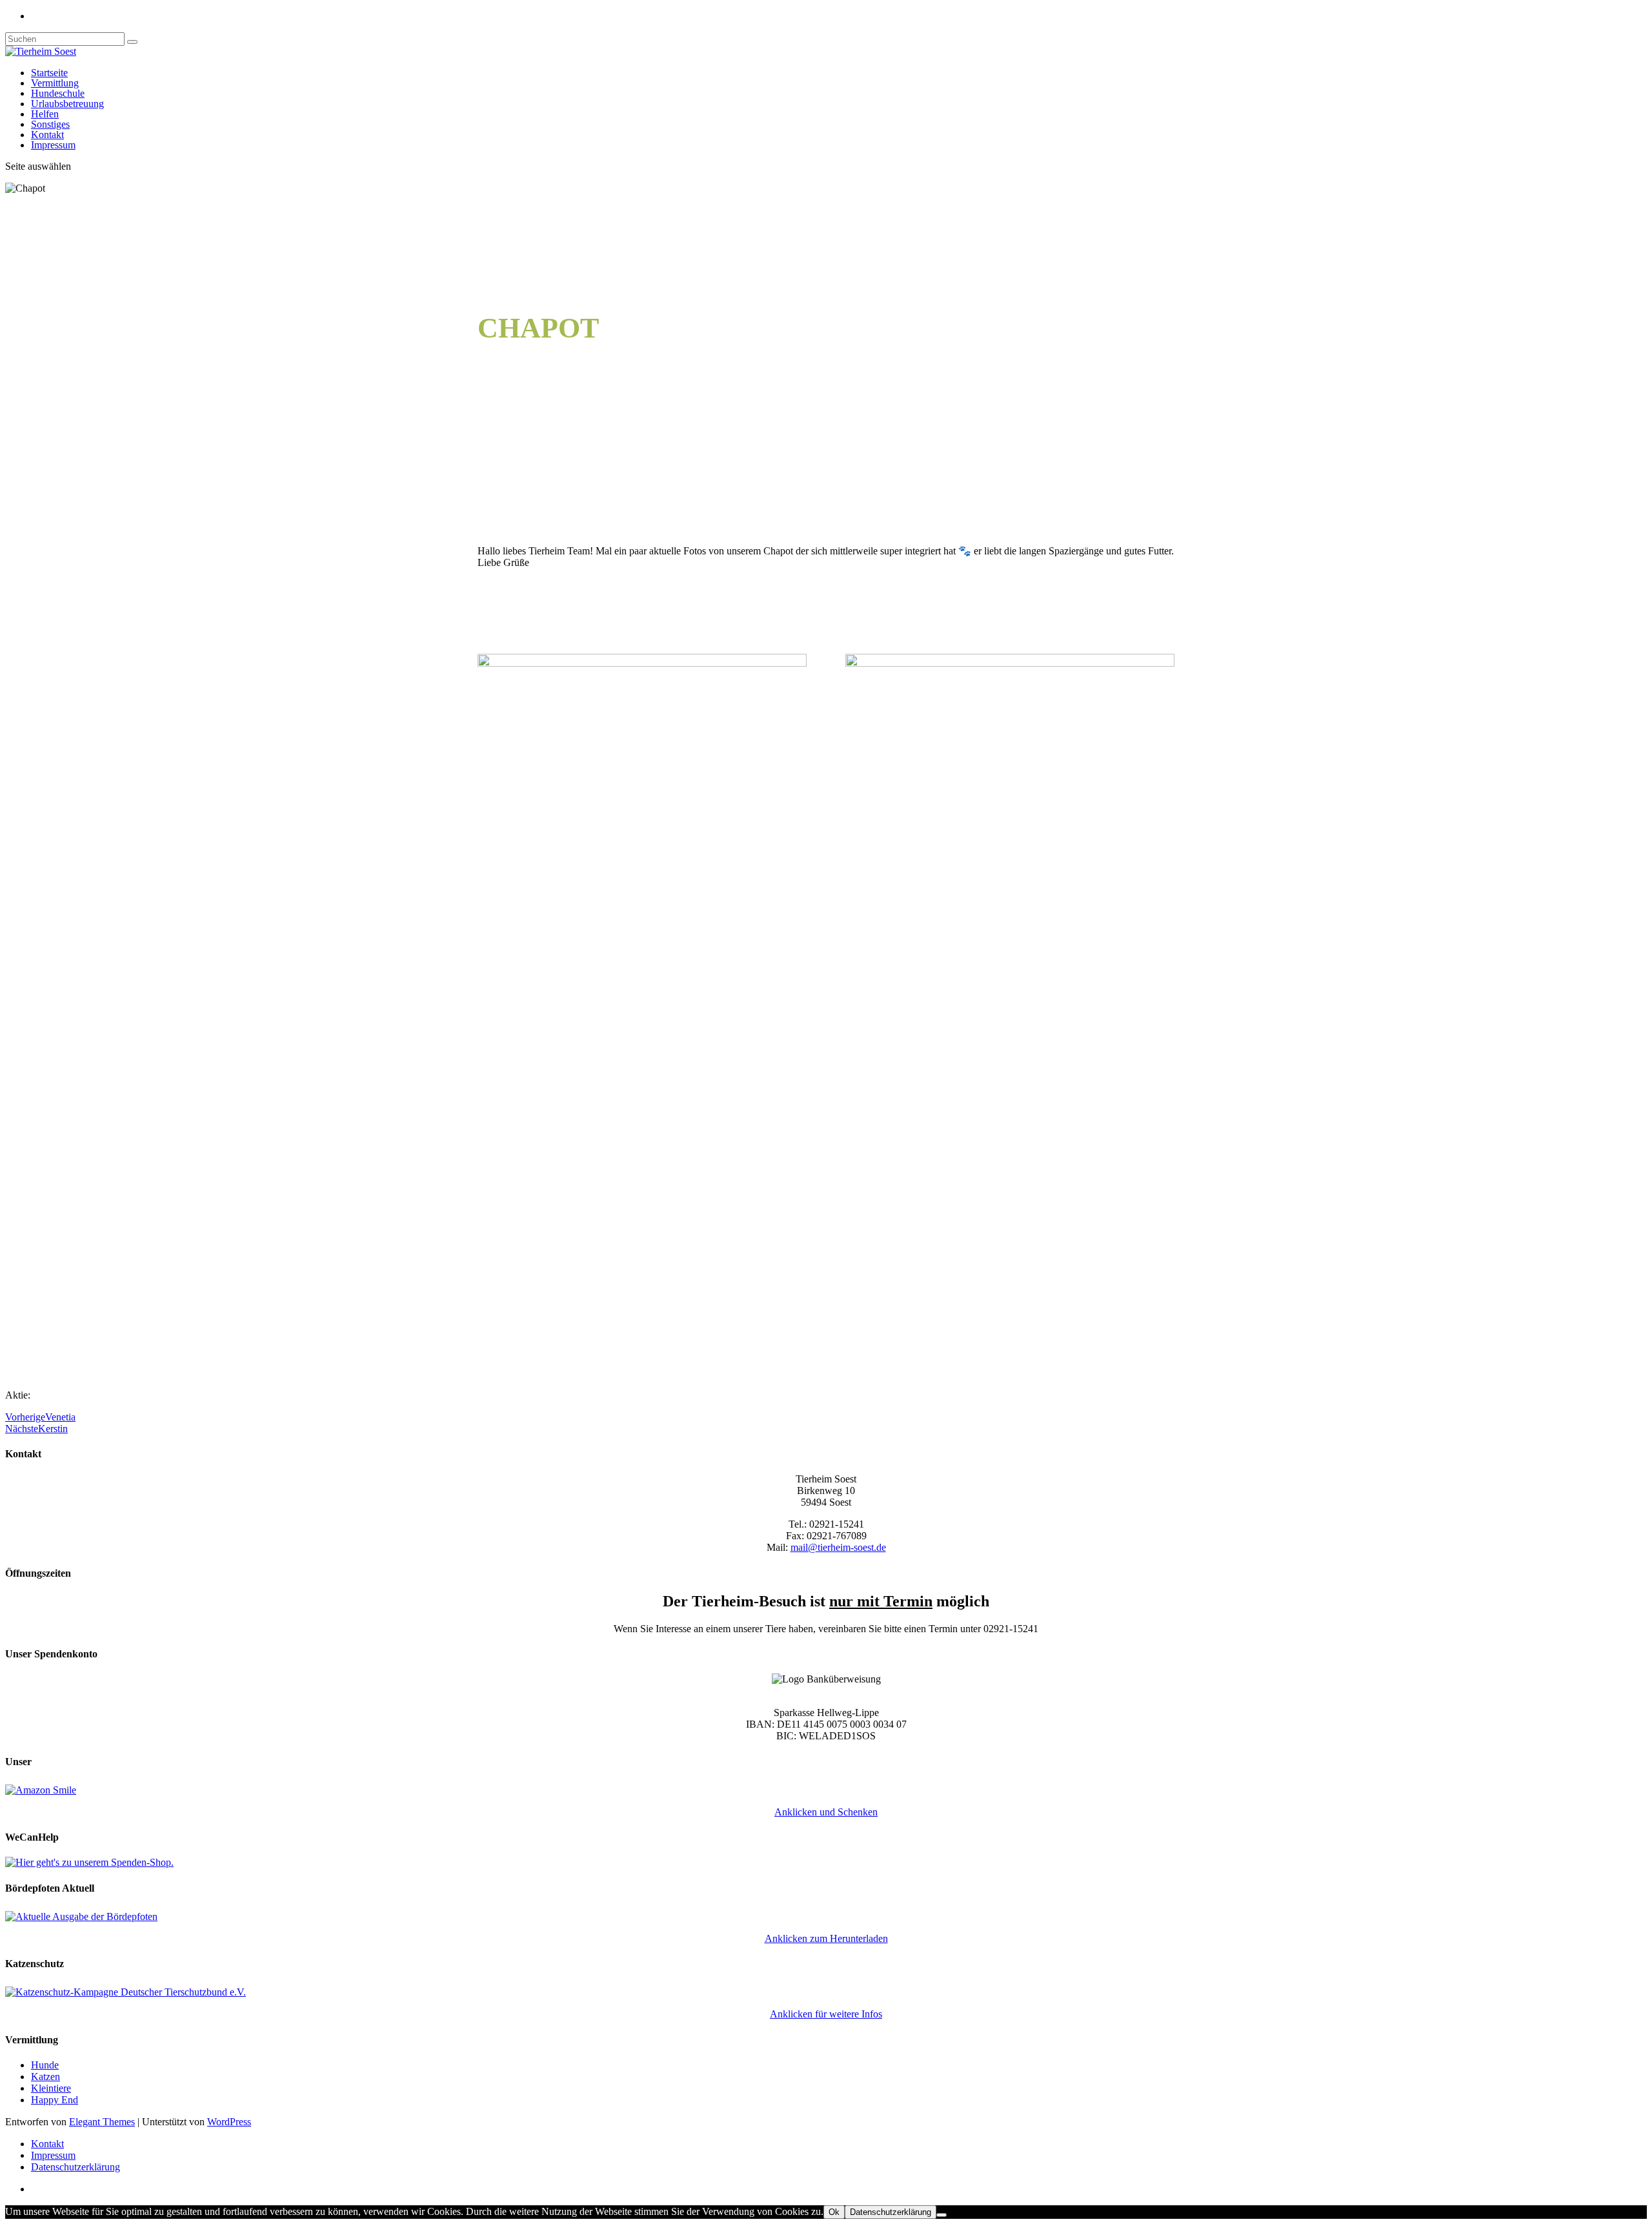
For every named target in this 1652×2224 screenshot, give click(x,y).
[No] (942, 2215)
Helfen (45, 114)
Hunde (45, 2065)
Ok (834, 2212)
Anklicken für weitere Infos (826, 2014)
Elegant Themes (102, 2122)
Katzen (45, 2077)
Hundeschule (58, 93)
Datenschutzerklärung (76, 2167)
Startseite (49, 73)
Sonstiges (50, 124)
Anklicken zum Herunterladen (826, 1938)
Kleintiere (51, 2088)
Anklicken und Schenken (826, 1812)
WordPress (229, 2122)
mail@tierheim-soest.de (838, 1547)
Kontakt (47, 135)
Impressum (53, 145)
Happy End (55, 2100)
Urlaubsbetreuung (67, 104)
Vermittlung (55, 83)
